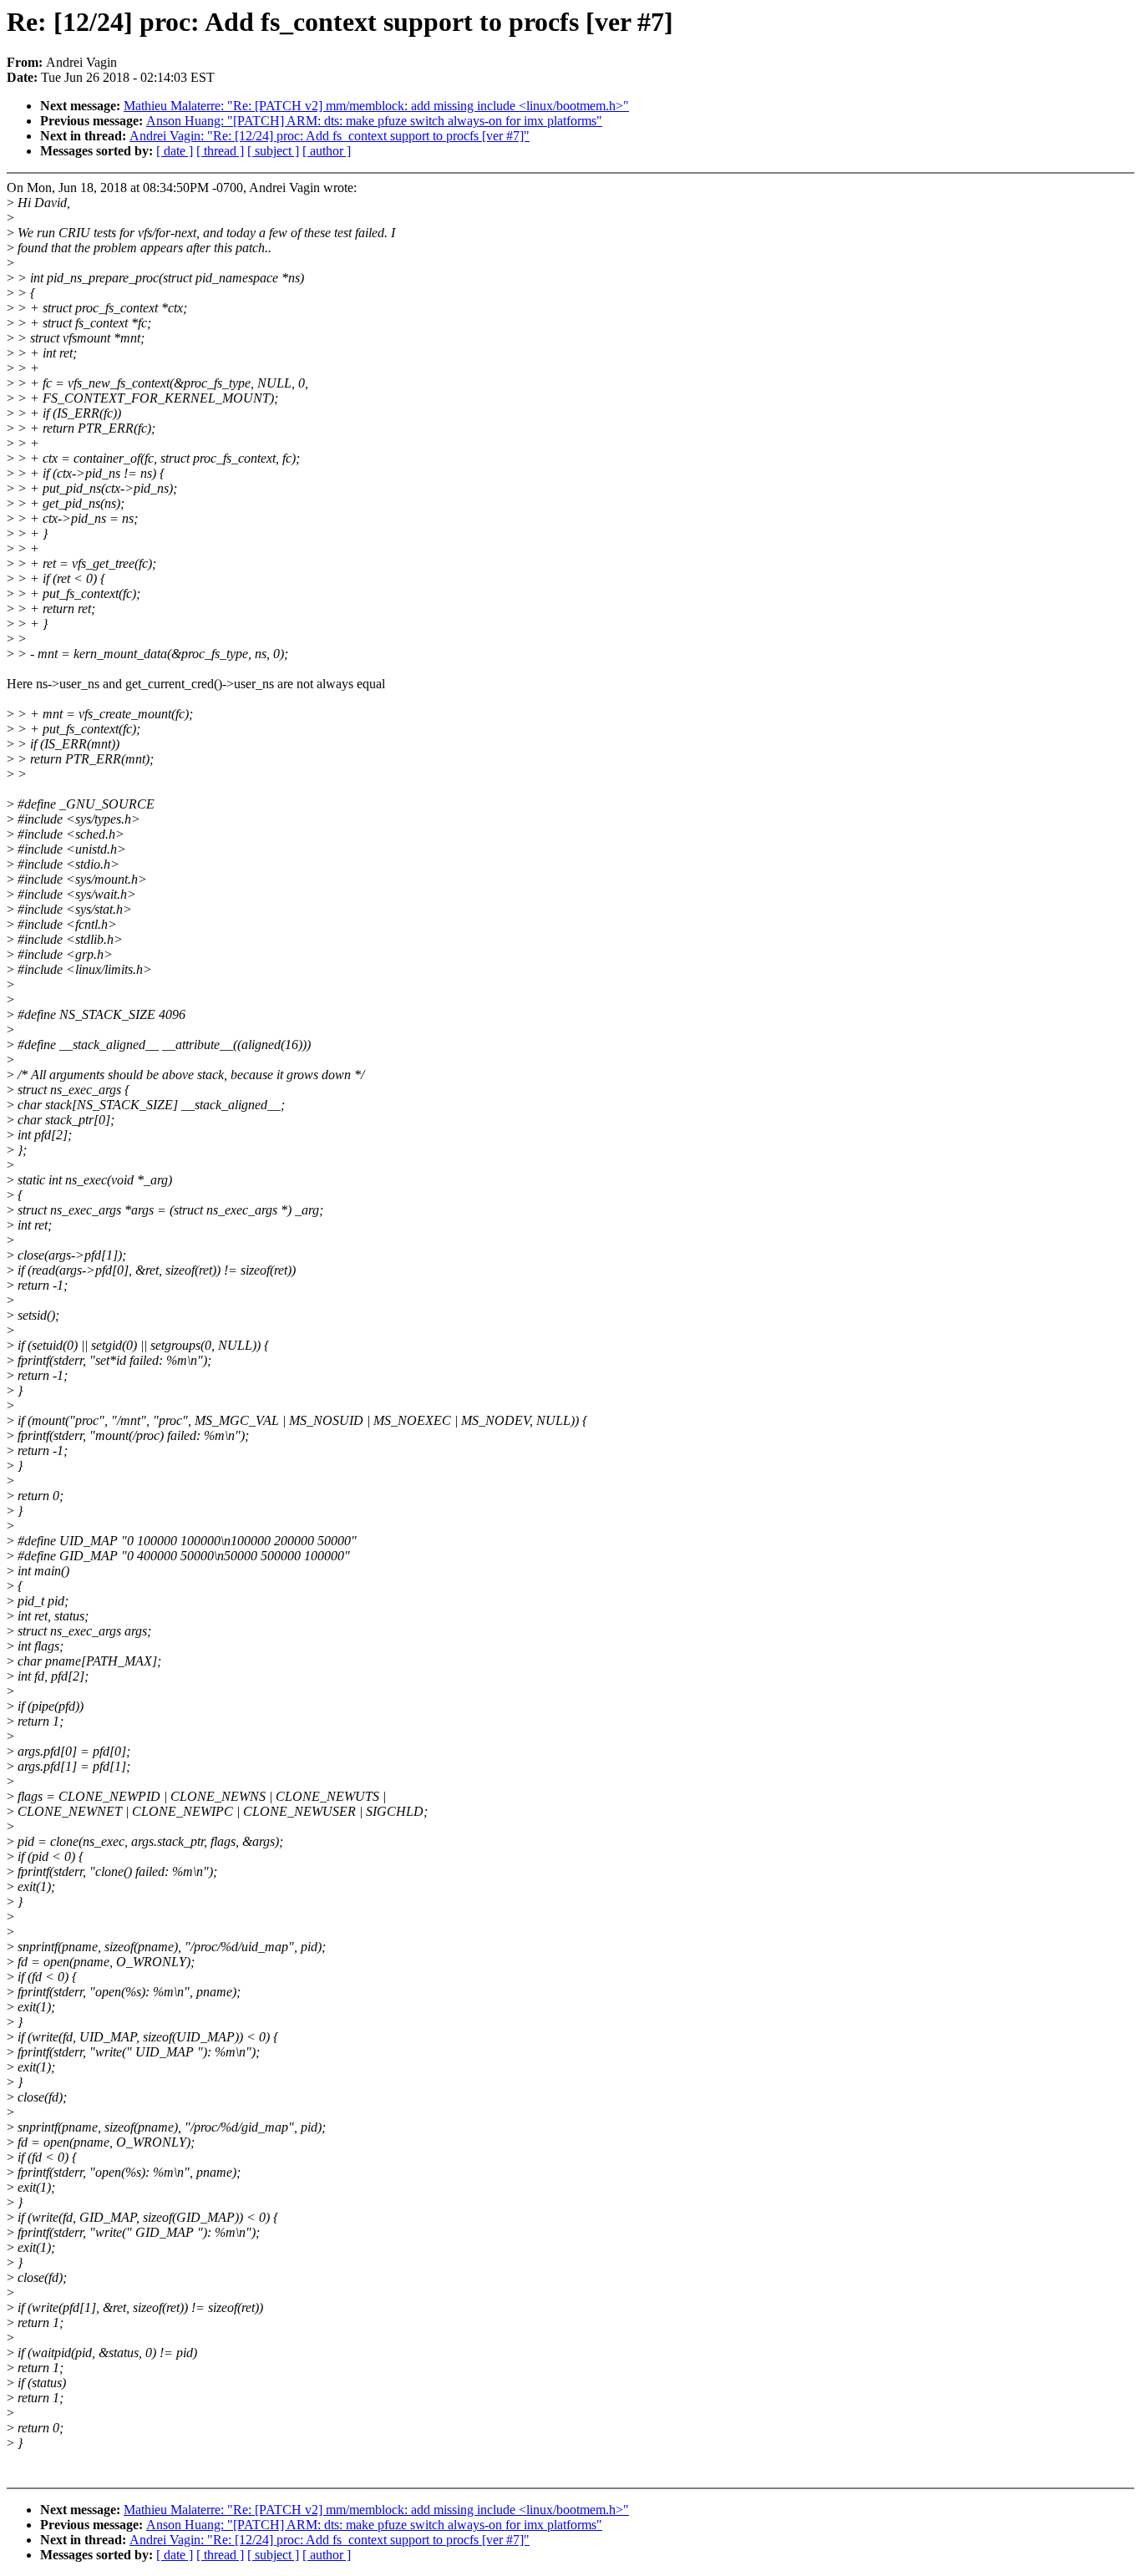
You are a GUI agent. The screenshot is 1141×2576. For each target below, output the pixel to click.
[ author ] (327, 151)
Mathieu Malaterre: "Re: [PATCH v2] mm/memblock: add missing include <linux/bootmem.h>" (376, 106)
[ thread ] (220, 151)
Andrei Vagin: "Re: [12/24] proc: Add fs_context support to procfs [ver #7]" (330, 136)
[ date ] (175, 151)
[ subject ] (273, 151)
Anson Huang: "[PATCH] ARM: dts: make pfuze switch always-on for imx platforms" (374, 121)
